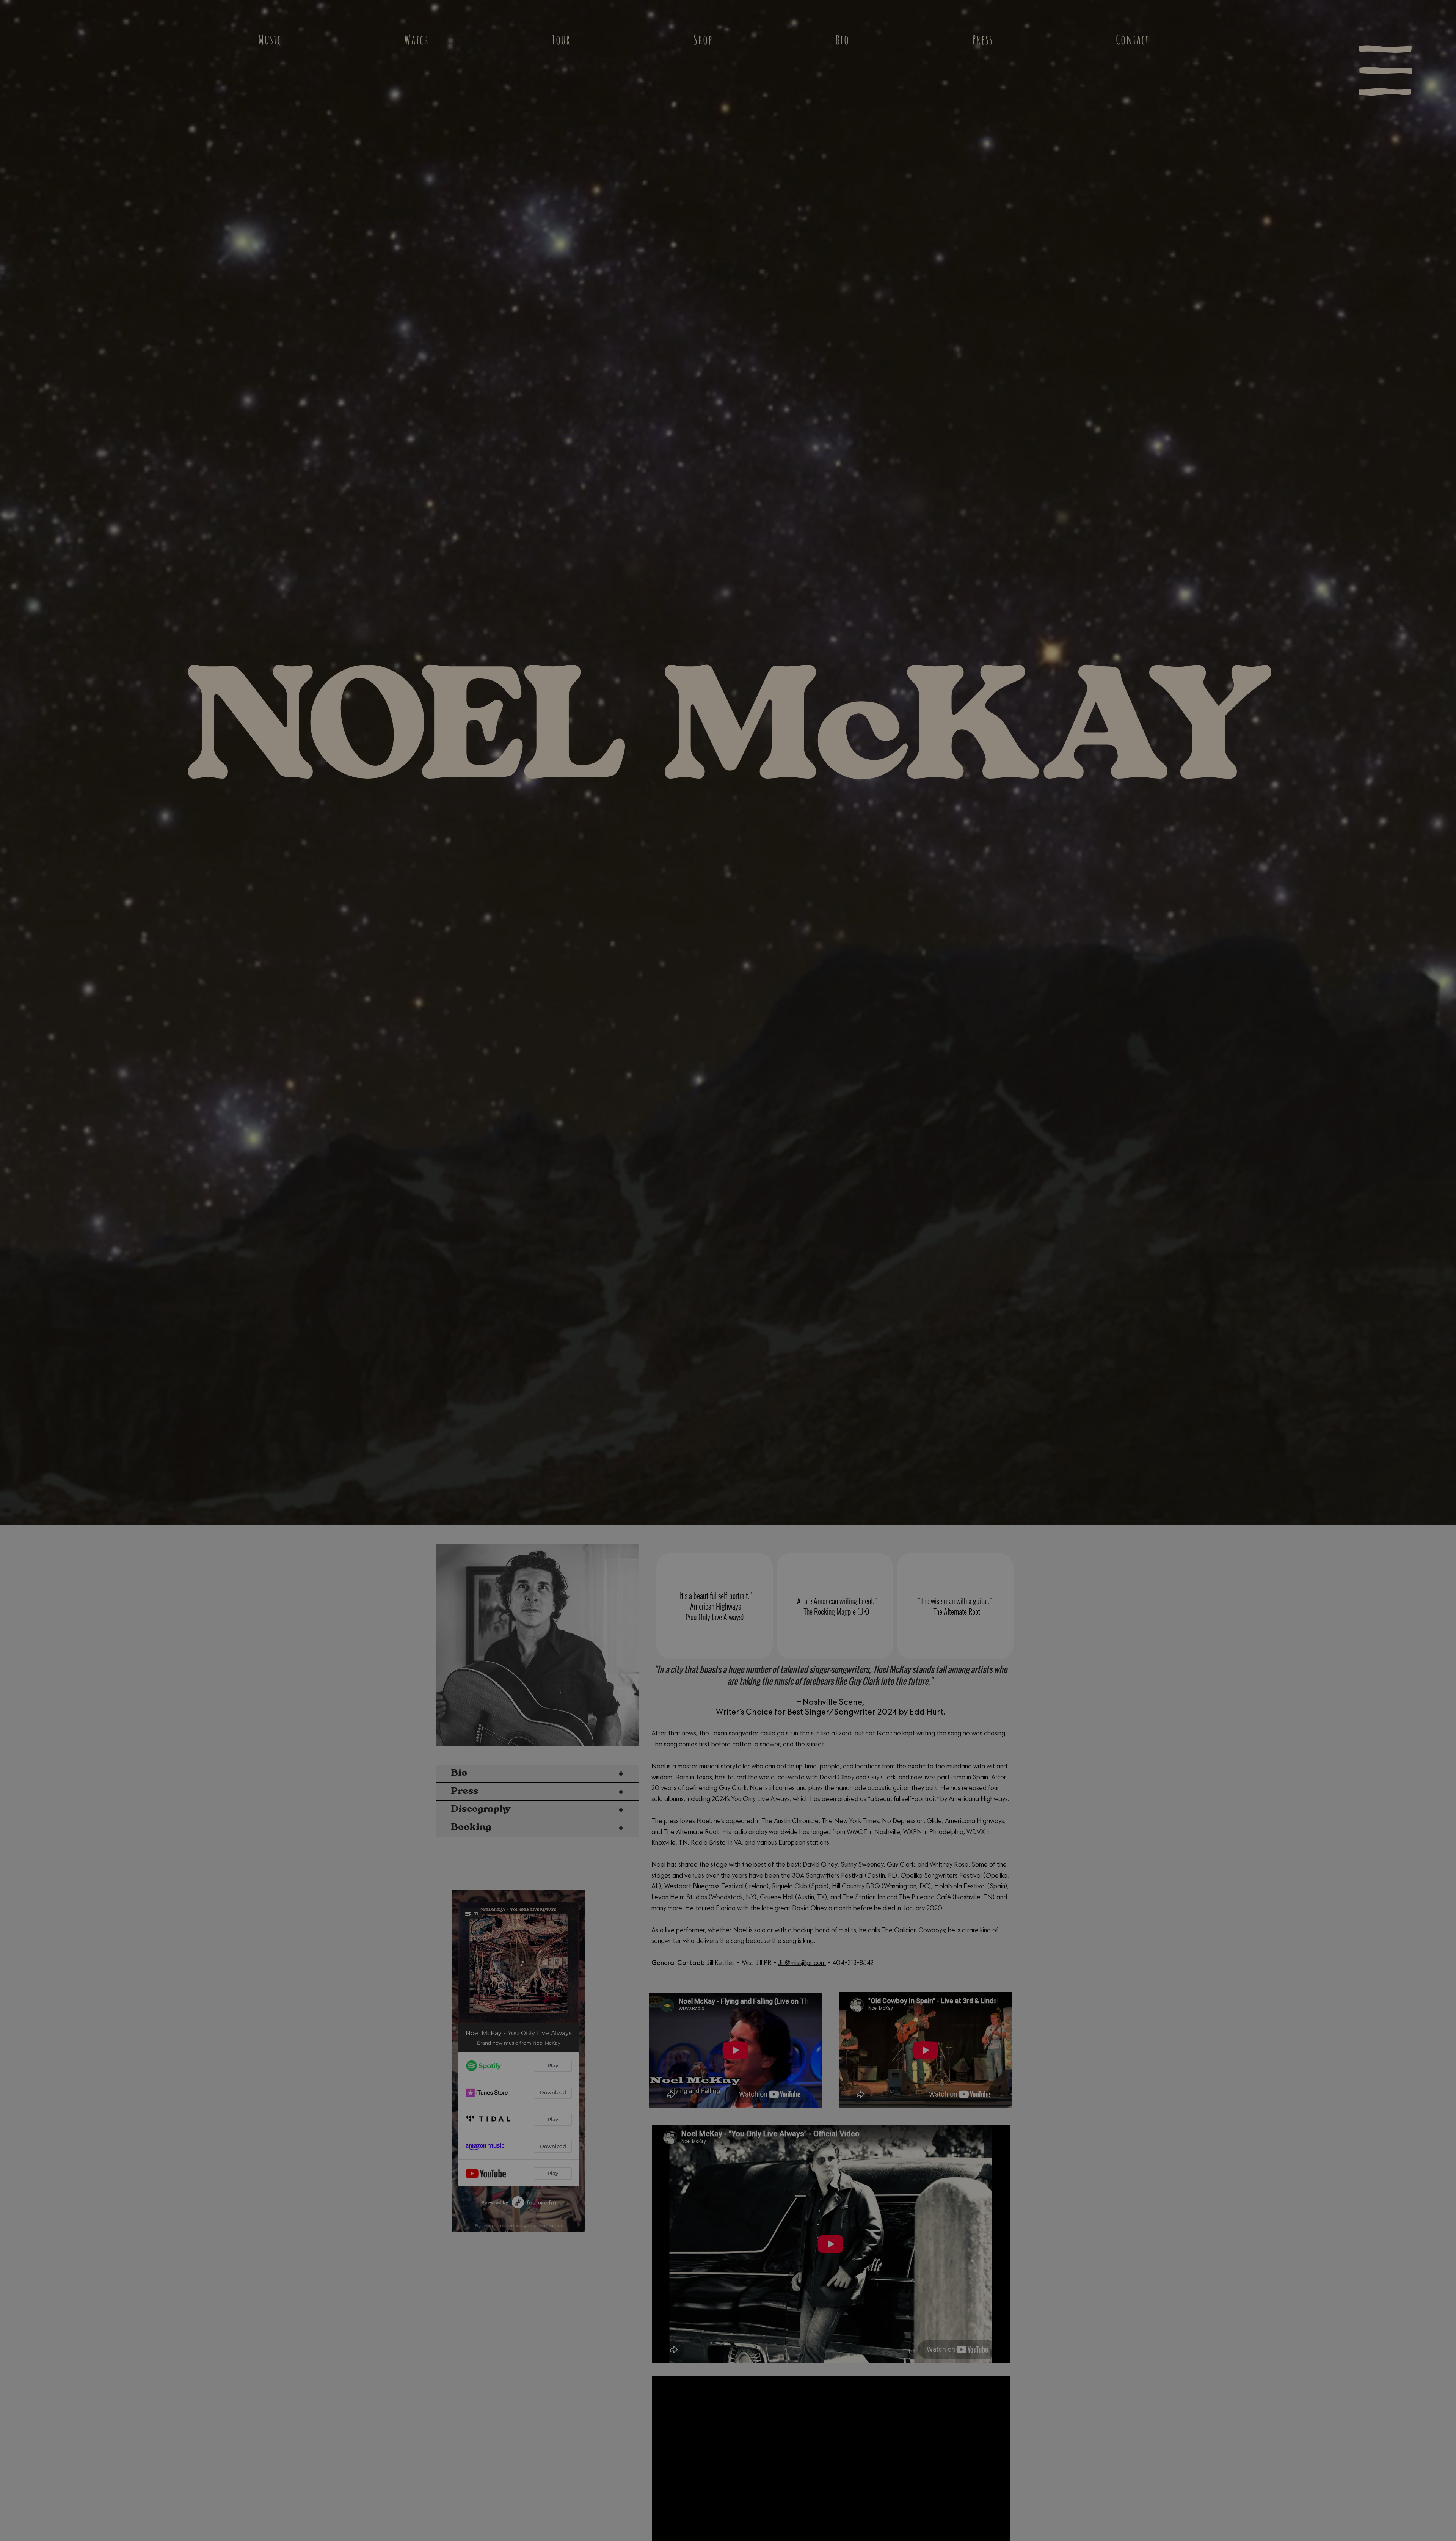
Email (268, 1363)
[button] (1190, 1046)
